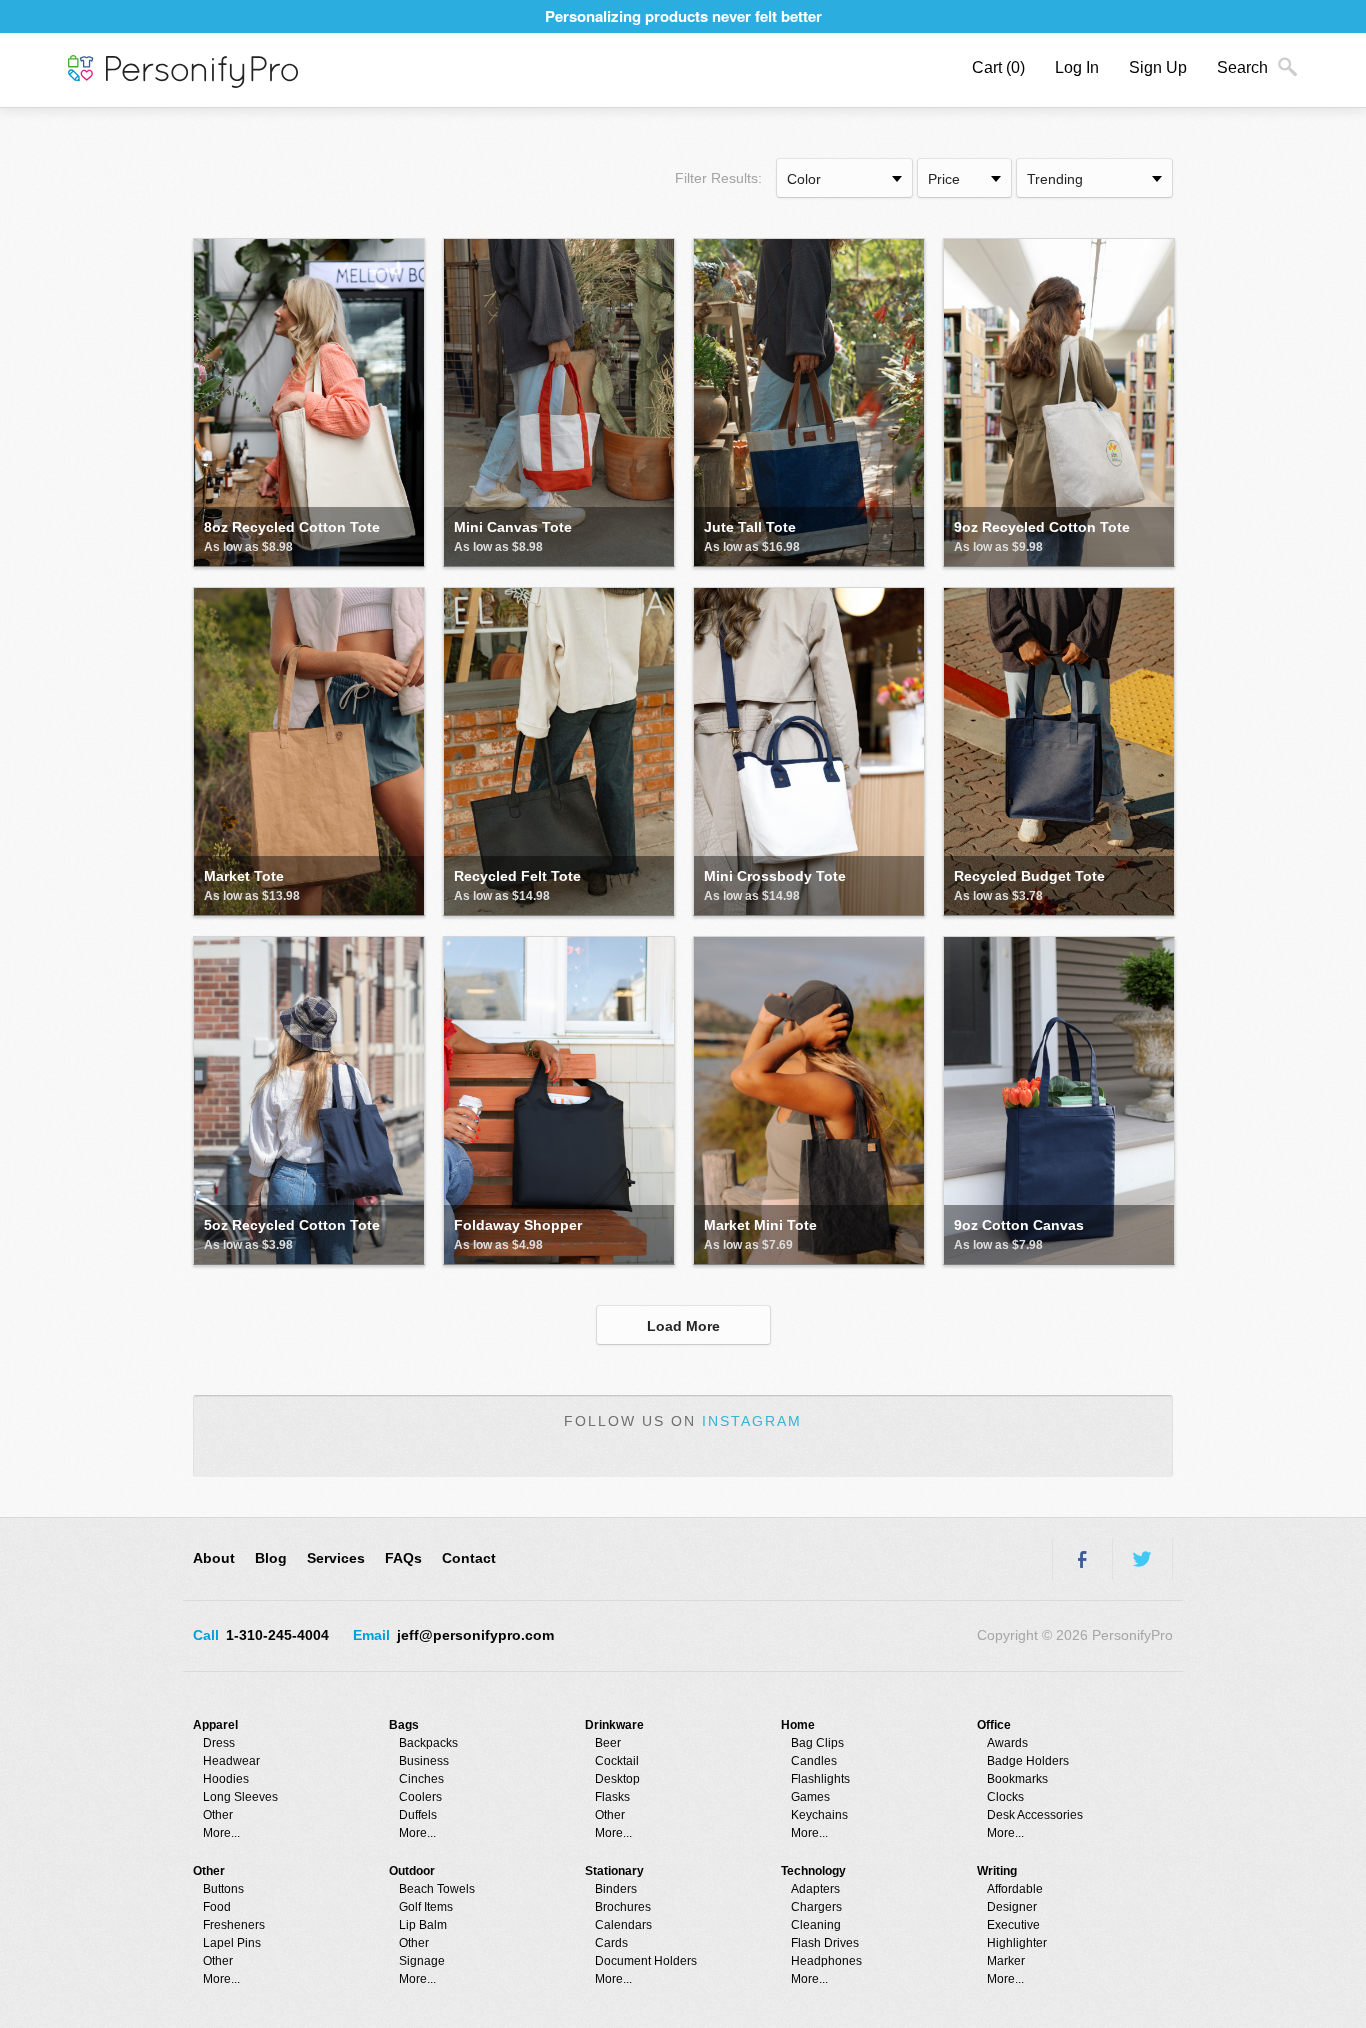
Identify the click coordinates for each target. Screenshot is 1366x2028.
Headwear (231, 1761)
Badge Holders (1028, 1761)
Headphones (826, 1961)
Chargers (816, 1907)
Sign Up (1158, 67)
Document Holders (646, 1961)
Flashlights (820, 1779)
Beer (608, 1743)
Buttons (223, 1889)
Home (798, 1725)
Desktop (617, 1779)
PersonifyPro (183, 72)
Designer (1012, 1907)
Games (810, 1797)
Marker (1006, 1961)
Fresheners (234, 1925)
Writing (997, 1871)
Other (218, 1815)
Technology (813, 1871)
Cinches (421, 1779)
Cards (611, 1943)
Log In (1077, 67)
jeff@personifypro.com (475, 1635)
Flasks (612, 1797)
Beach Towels (437, 1889)
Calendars (623, 1925)
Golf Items (426, 1907)
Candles (814, 1761)
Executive (1013, 1925)
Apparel (215, 1725)
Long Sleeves (240, 1797)
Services (336, 1558)
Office (994, 1725)
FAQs (403, 1558)
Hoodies (226, 1779)
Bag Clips (817, 1743)
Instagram (752, 1421)
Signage (422, 1961)
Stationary (614, 1871)
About (214, 1558)
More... (221, 1833)
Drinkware (614, 1725)
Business (424, 1761)
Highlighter (1017, 1943)
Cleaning (816, 1925)
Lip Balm (423, 1925)
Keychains (819, 1815)
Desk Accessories (1035, 1815)
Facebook (1082, 1559)
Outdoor (412, 1871)
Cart (998, 67)
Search (1242, 67)
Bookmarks (1017, 1779)
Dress (219, 1743)
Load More (683, 1326)
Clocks (1005, 1797)
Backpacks (428, 1743)
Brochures (623, 1907)
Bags (404, 1725)
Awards (1007, 1743)
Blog (271, 1558)
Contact (469, 1558)
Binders (616, 1889)
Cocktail (617, 1761)
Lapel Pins (232, 1943)
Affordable (1015, 1889)
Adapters (815, 1889)
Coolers (420, 1797)
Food (217, 1907)
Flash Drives (825, 1943)
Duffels (418, 1815)
